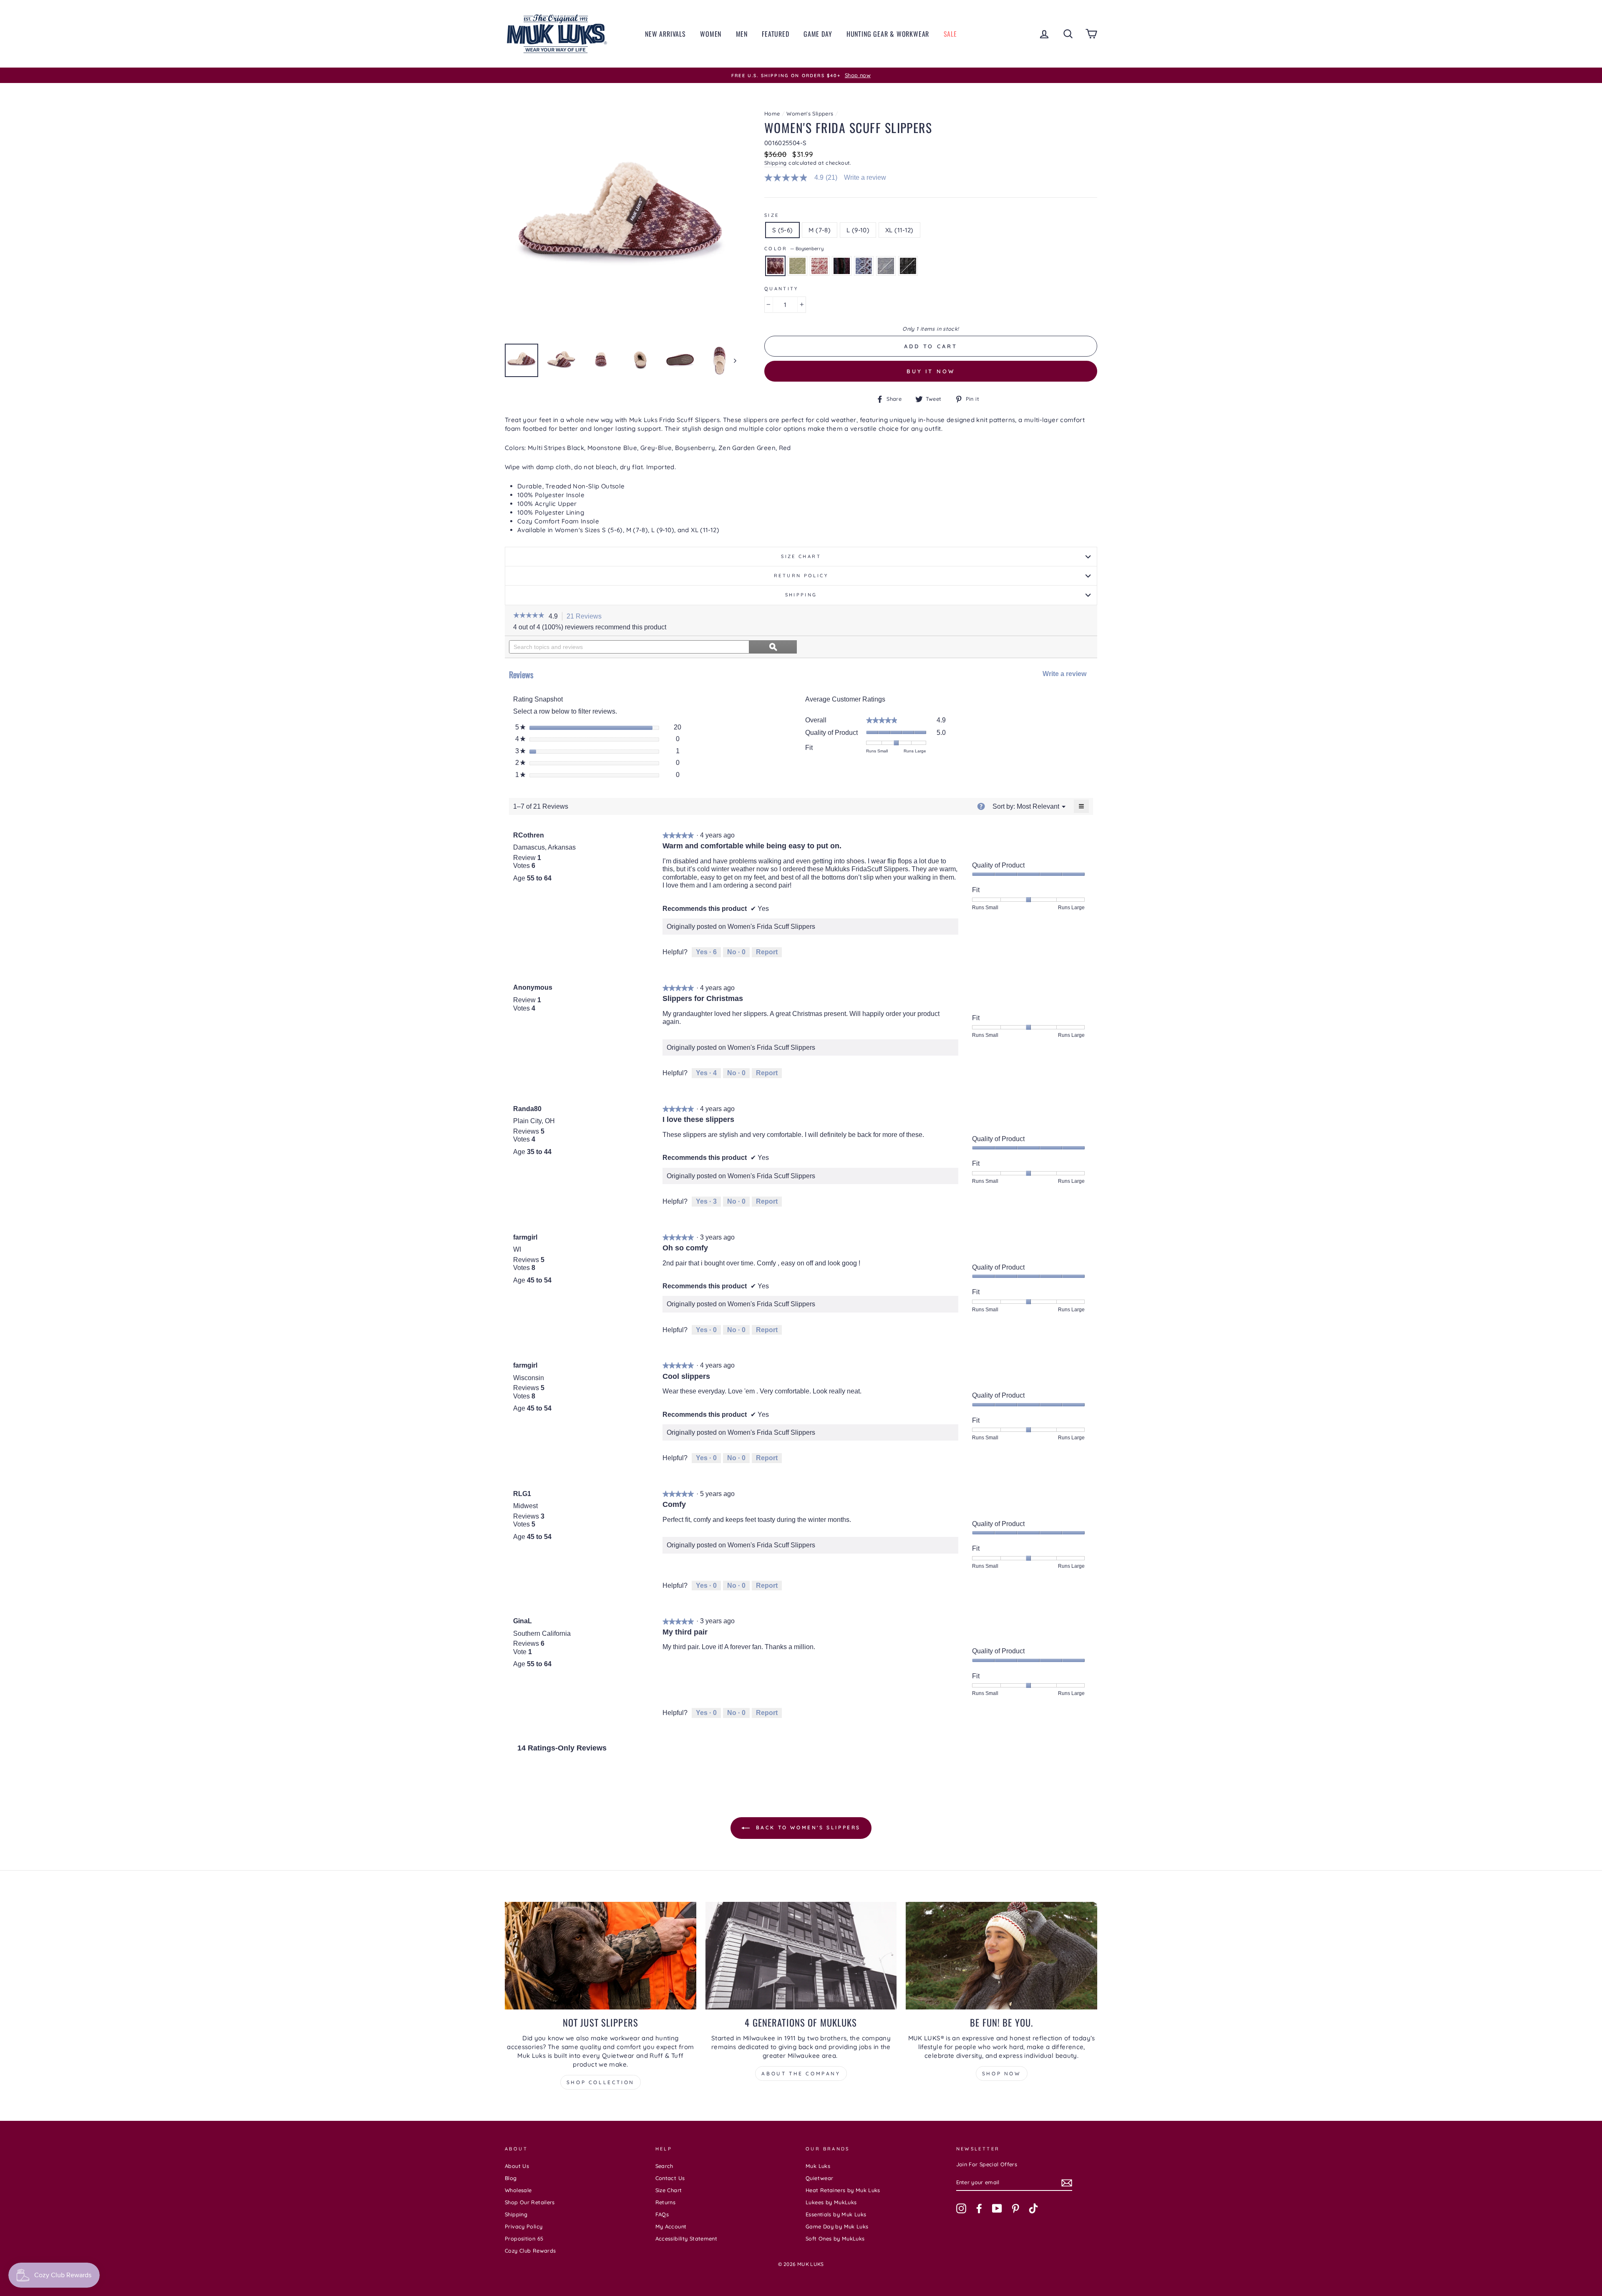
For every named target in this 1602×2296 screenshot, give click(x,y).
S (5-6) (783, 230)
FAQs (662, 2214)
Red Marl (820, 266)
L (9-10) (858, 230)
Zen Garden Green (797, 266)
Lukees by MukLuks (831, 2202)
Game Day (818, 34)
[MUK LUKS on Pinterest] (1015, 2208)
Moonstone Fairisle (864, 266)
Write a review (865, 178)
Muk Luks (818, 2166)
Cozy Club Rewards (530, 2251)
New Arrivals (665, 34)
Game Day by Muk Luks (837, 2226)
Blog (511, 2178)
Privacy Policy (524, 2226)
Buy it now (931, 371)
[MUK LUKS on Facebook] (979, 2208)
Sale (950, 34)
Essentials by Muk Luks (836, 2214)
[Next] (731, 360)
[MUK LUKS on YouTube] (997, 2208)
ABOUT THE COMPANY (801, 2073)
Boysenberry (775, 266)
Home (772, 113)
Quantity (781, 289)
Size (772, 215)
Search (664, 2166)
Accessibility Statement (686, 2238)
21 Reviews (586, 617)
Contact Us (670, 2178)
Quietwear (819, 2178)
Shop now (1002, 2073)
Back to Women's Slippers (807, 1828)
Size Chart (801, 556)
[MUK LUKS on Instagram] (961, 2208)
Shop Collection (601, 2082)
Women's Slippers (810, 113)
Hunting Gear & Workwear (888, 34)
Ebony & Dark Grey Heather (908, 266)
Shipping (776, 163)
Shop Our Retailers (530, 2202)
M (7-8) (820, 230)
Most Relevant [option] (1038, 806)
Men (742, 34)
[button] (529, 616)
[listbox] (1038, 806)
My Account (671, 2226)
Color (794, 249)
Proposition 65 (524, 2238)
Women (711, 34)
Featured (775, 34)
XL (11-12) (899, 230)
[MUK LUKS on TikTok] (1033, 2208)
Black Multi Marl (842, 266)
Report (767, 952)
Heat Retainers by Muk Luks (843, 2190)
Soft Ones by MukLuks (835, 2238)
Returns (666, 2202)
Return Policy (801, 576)
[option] (801, 75)
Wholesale (518, 2190)
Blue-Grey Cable (886, 266)
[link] (804, 178)
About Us (517, 2166)
